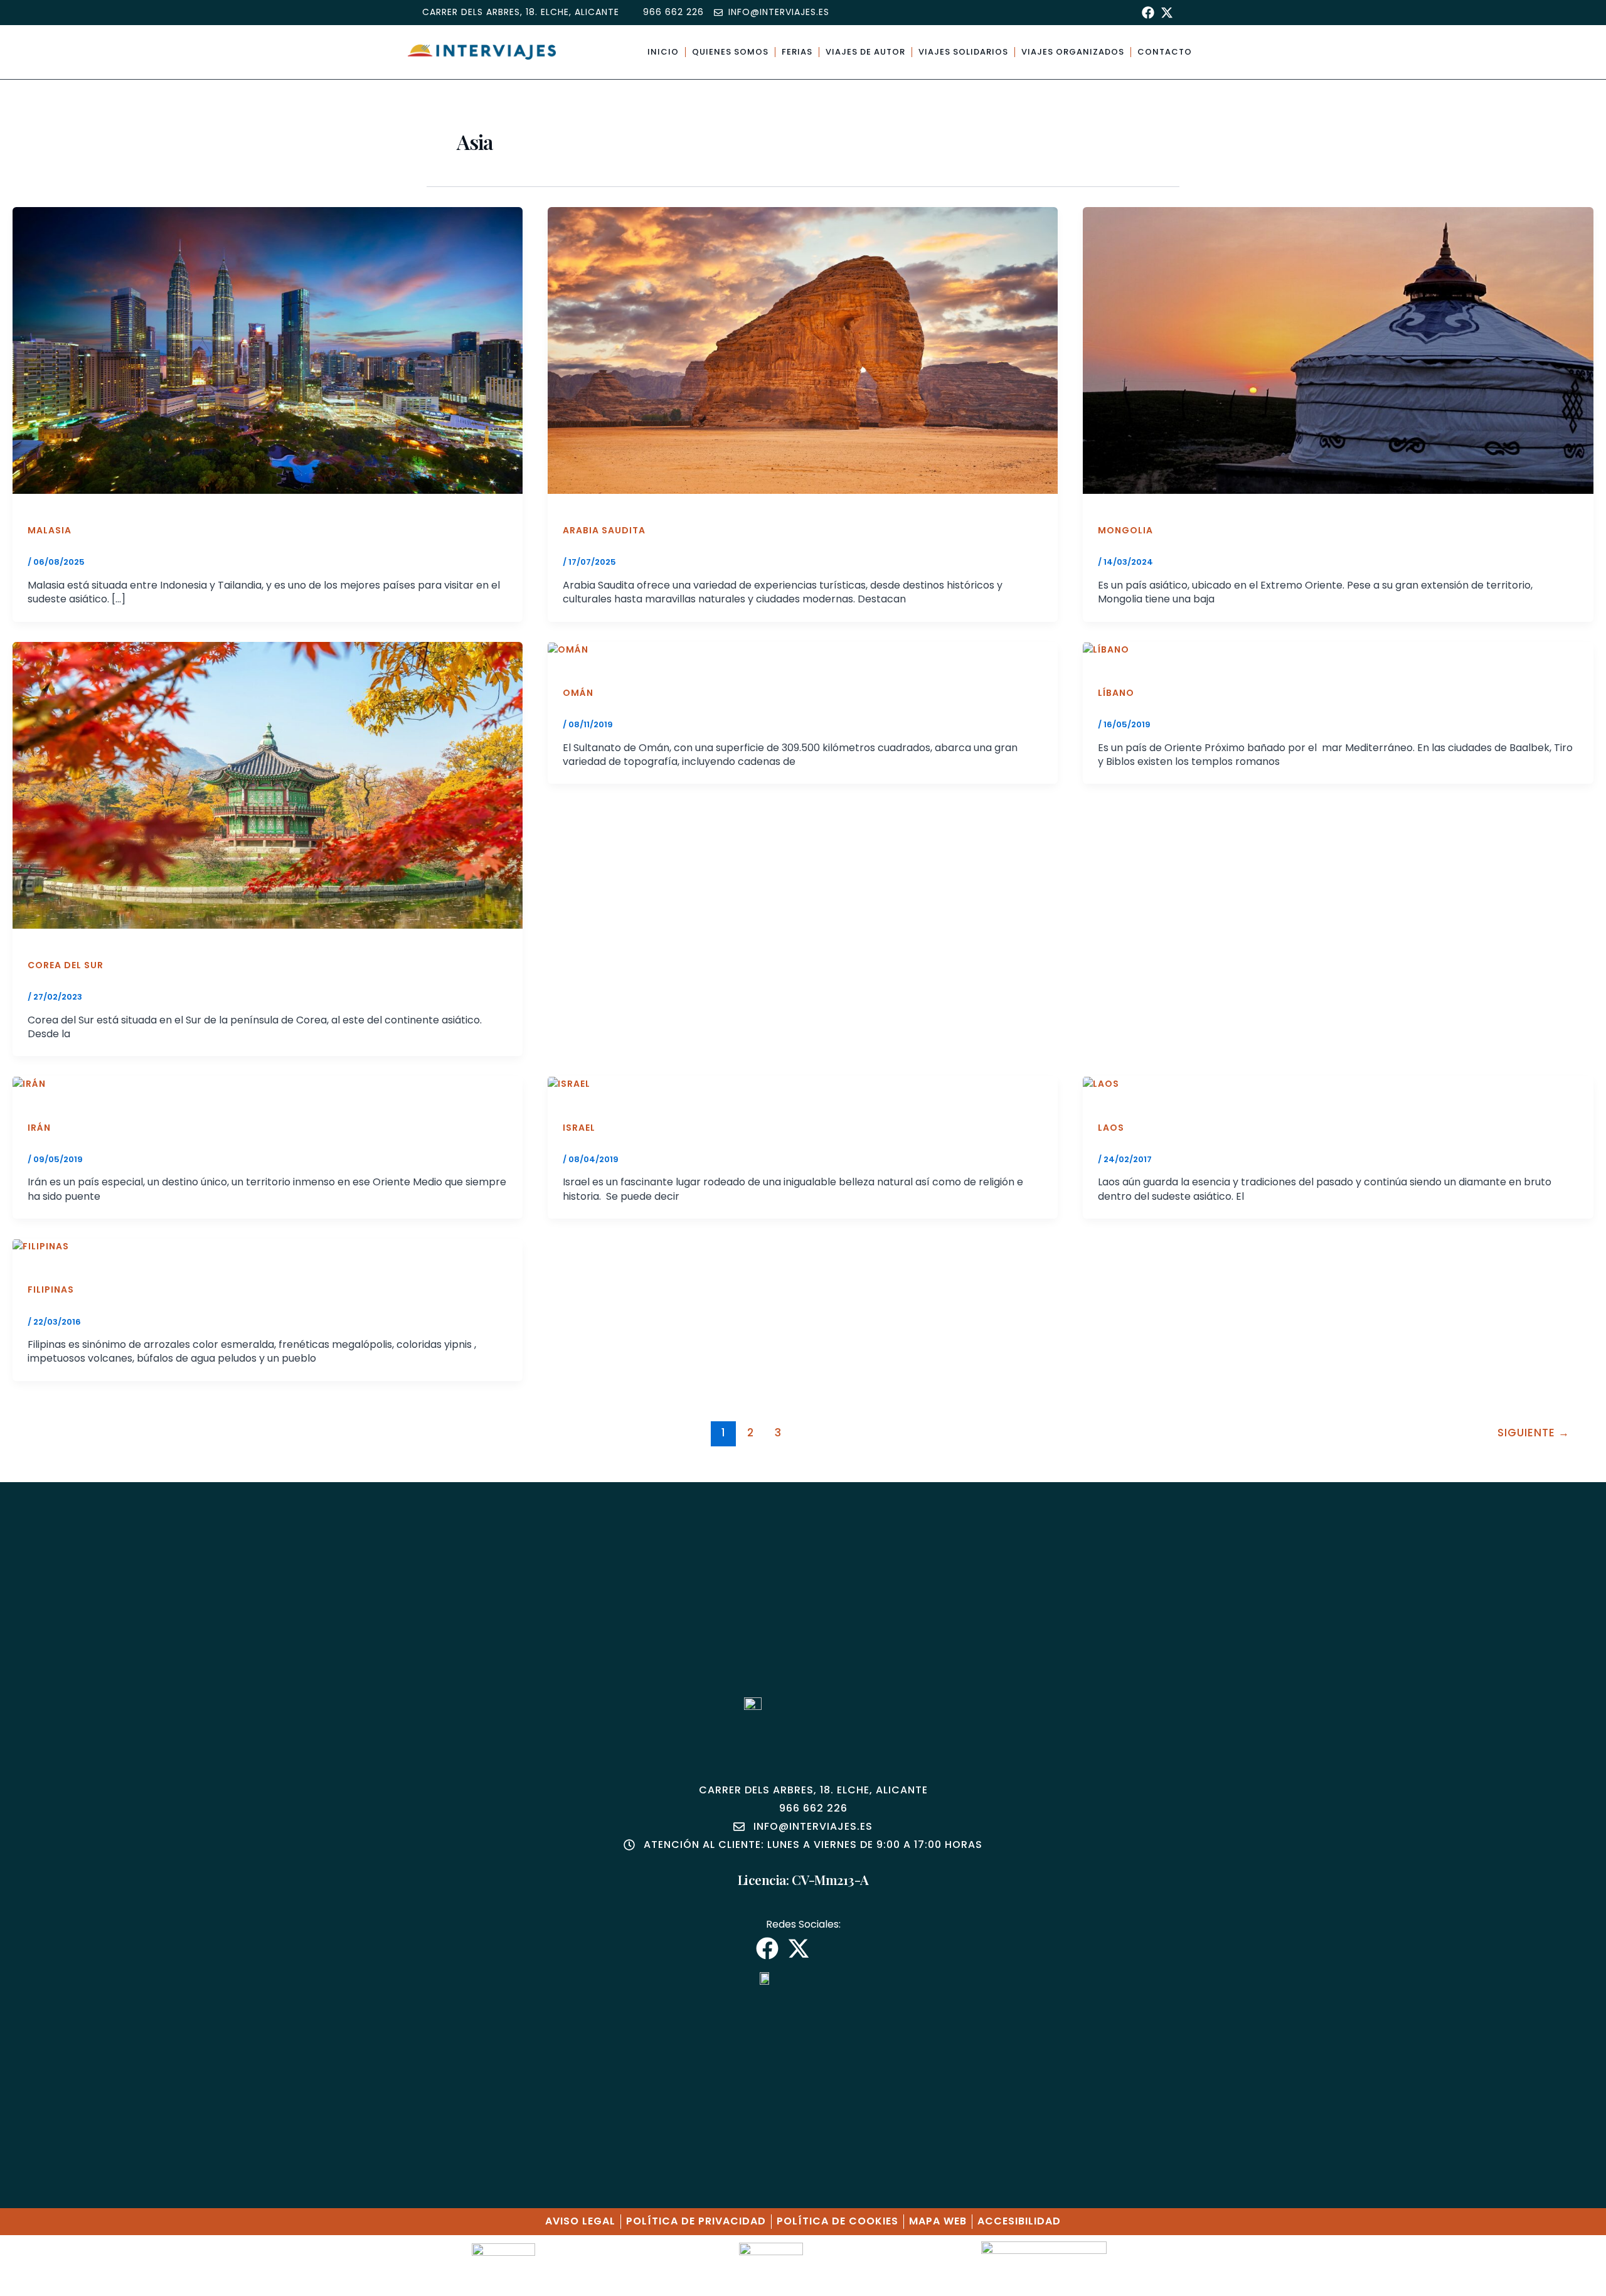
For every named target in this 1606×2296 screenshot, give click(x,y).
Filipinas (51, 1289)
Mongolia (1125, 530)
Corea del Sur (66, 965)
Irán (39, 1128)
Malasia (50, 530)
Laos (1111, 1128)
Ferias (797, 52)
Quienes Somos (730, 52)
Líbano (1116, 693)
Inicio (663, 52)
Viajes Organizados (1073, 52)
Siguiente (1534, 1433)
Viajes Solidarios (963, 52)
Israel (579, 1128)
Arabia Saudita (604, 530)
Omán (578, 693)
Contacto (1165, 52)
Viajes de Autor (865, 52)
